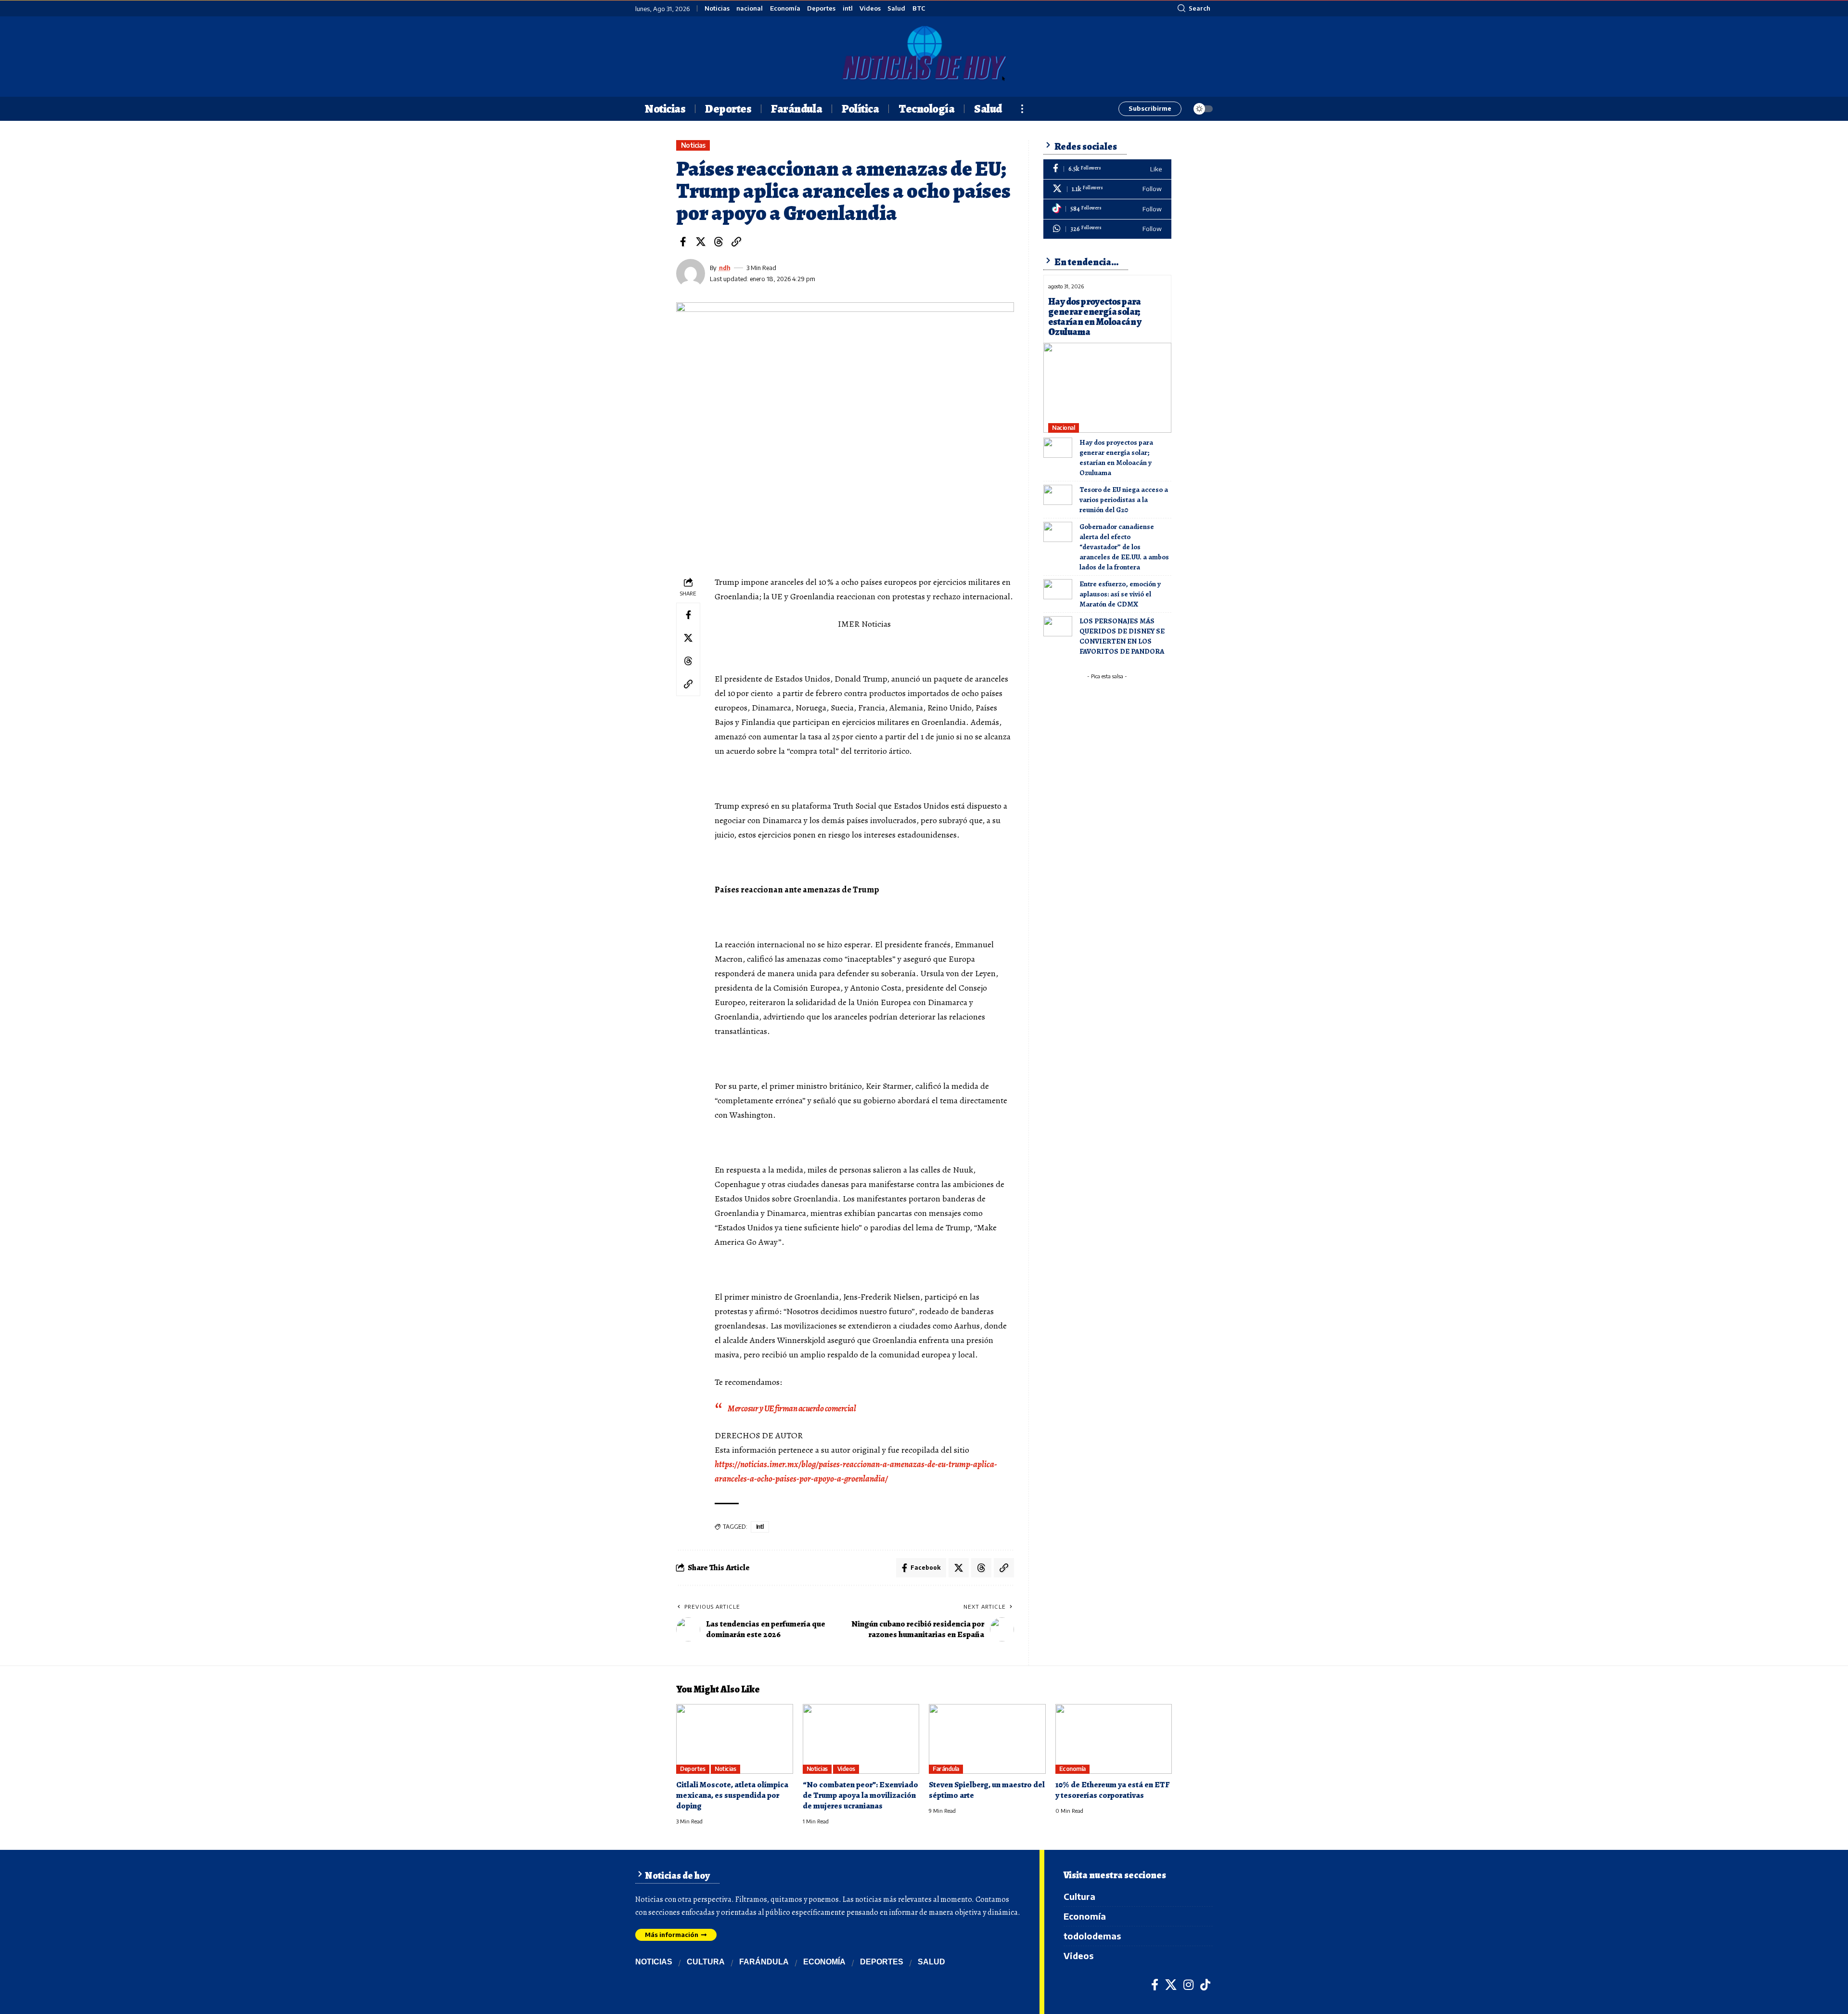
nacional (750, 8)
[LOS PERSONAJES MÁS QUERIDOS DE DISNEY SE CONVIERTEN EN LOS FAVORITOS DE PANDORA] (1058, 626)
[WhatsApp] (1107, 229)
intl (848, 8)
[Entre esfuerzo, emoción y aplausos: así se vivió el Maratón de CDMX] (1058, 589)
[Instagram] (1188, 1985)
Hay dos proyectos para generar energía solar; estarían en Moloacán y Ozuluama (1095, 317)
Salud (896, 8)
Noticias (717, 8)
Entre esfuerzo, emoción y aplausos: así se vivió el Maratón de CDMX (1120, 594)
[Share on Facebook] (683, 242)
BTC (919, 8)
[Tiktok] (1107, 209)
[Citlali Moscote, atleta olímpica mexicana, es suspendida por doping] (735, 1739)
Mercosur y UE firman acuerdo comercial (792, 1408)
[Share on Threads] (719, 242)
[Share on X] (701, 242)
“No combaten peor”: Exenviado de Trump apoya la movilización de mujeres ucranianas (860, 1795)
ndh (725, 268)
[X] (1107, 189)
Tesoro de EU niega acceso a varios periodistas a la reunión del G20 (1124, 500)
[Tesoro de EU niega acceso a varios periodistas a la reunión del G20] (1058, 495)
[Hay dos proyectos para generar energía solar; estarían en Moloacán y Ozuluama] (1107, 387)
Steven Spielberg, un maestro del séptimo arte (987, 1790)
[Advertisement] (1113, 744)
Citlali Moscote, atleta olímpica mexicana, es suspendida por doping (732, 1795)
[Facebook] (1107, 169)
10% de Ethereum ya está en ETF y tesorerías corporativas (1113, 1790)
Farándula (946, 1769)
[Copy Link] (736, 242)
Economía (785, 8)
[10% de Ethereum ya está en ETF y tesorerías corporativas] (1114, 1739)
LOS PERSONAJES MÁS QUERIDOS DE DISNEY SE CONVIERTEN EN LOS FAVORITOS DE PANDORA (1122, 636)
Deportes (821, 8)
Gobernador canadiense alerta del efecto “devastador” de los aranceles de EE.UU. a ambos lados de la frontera (1124, 547)
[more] (1022, 109)
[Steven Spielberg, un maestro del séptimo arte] (987, 1739)
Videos (870, 8)
